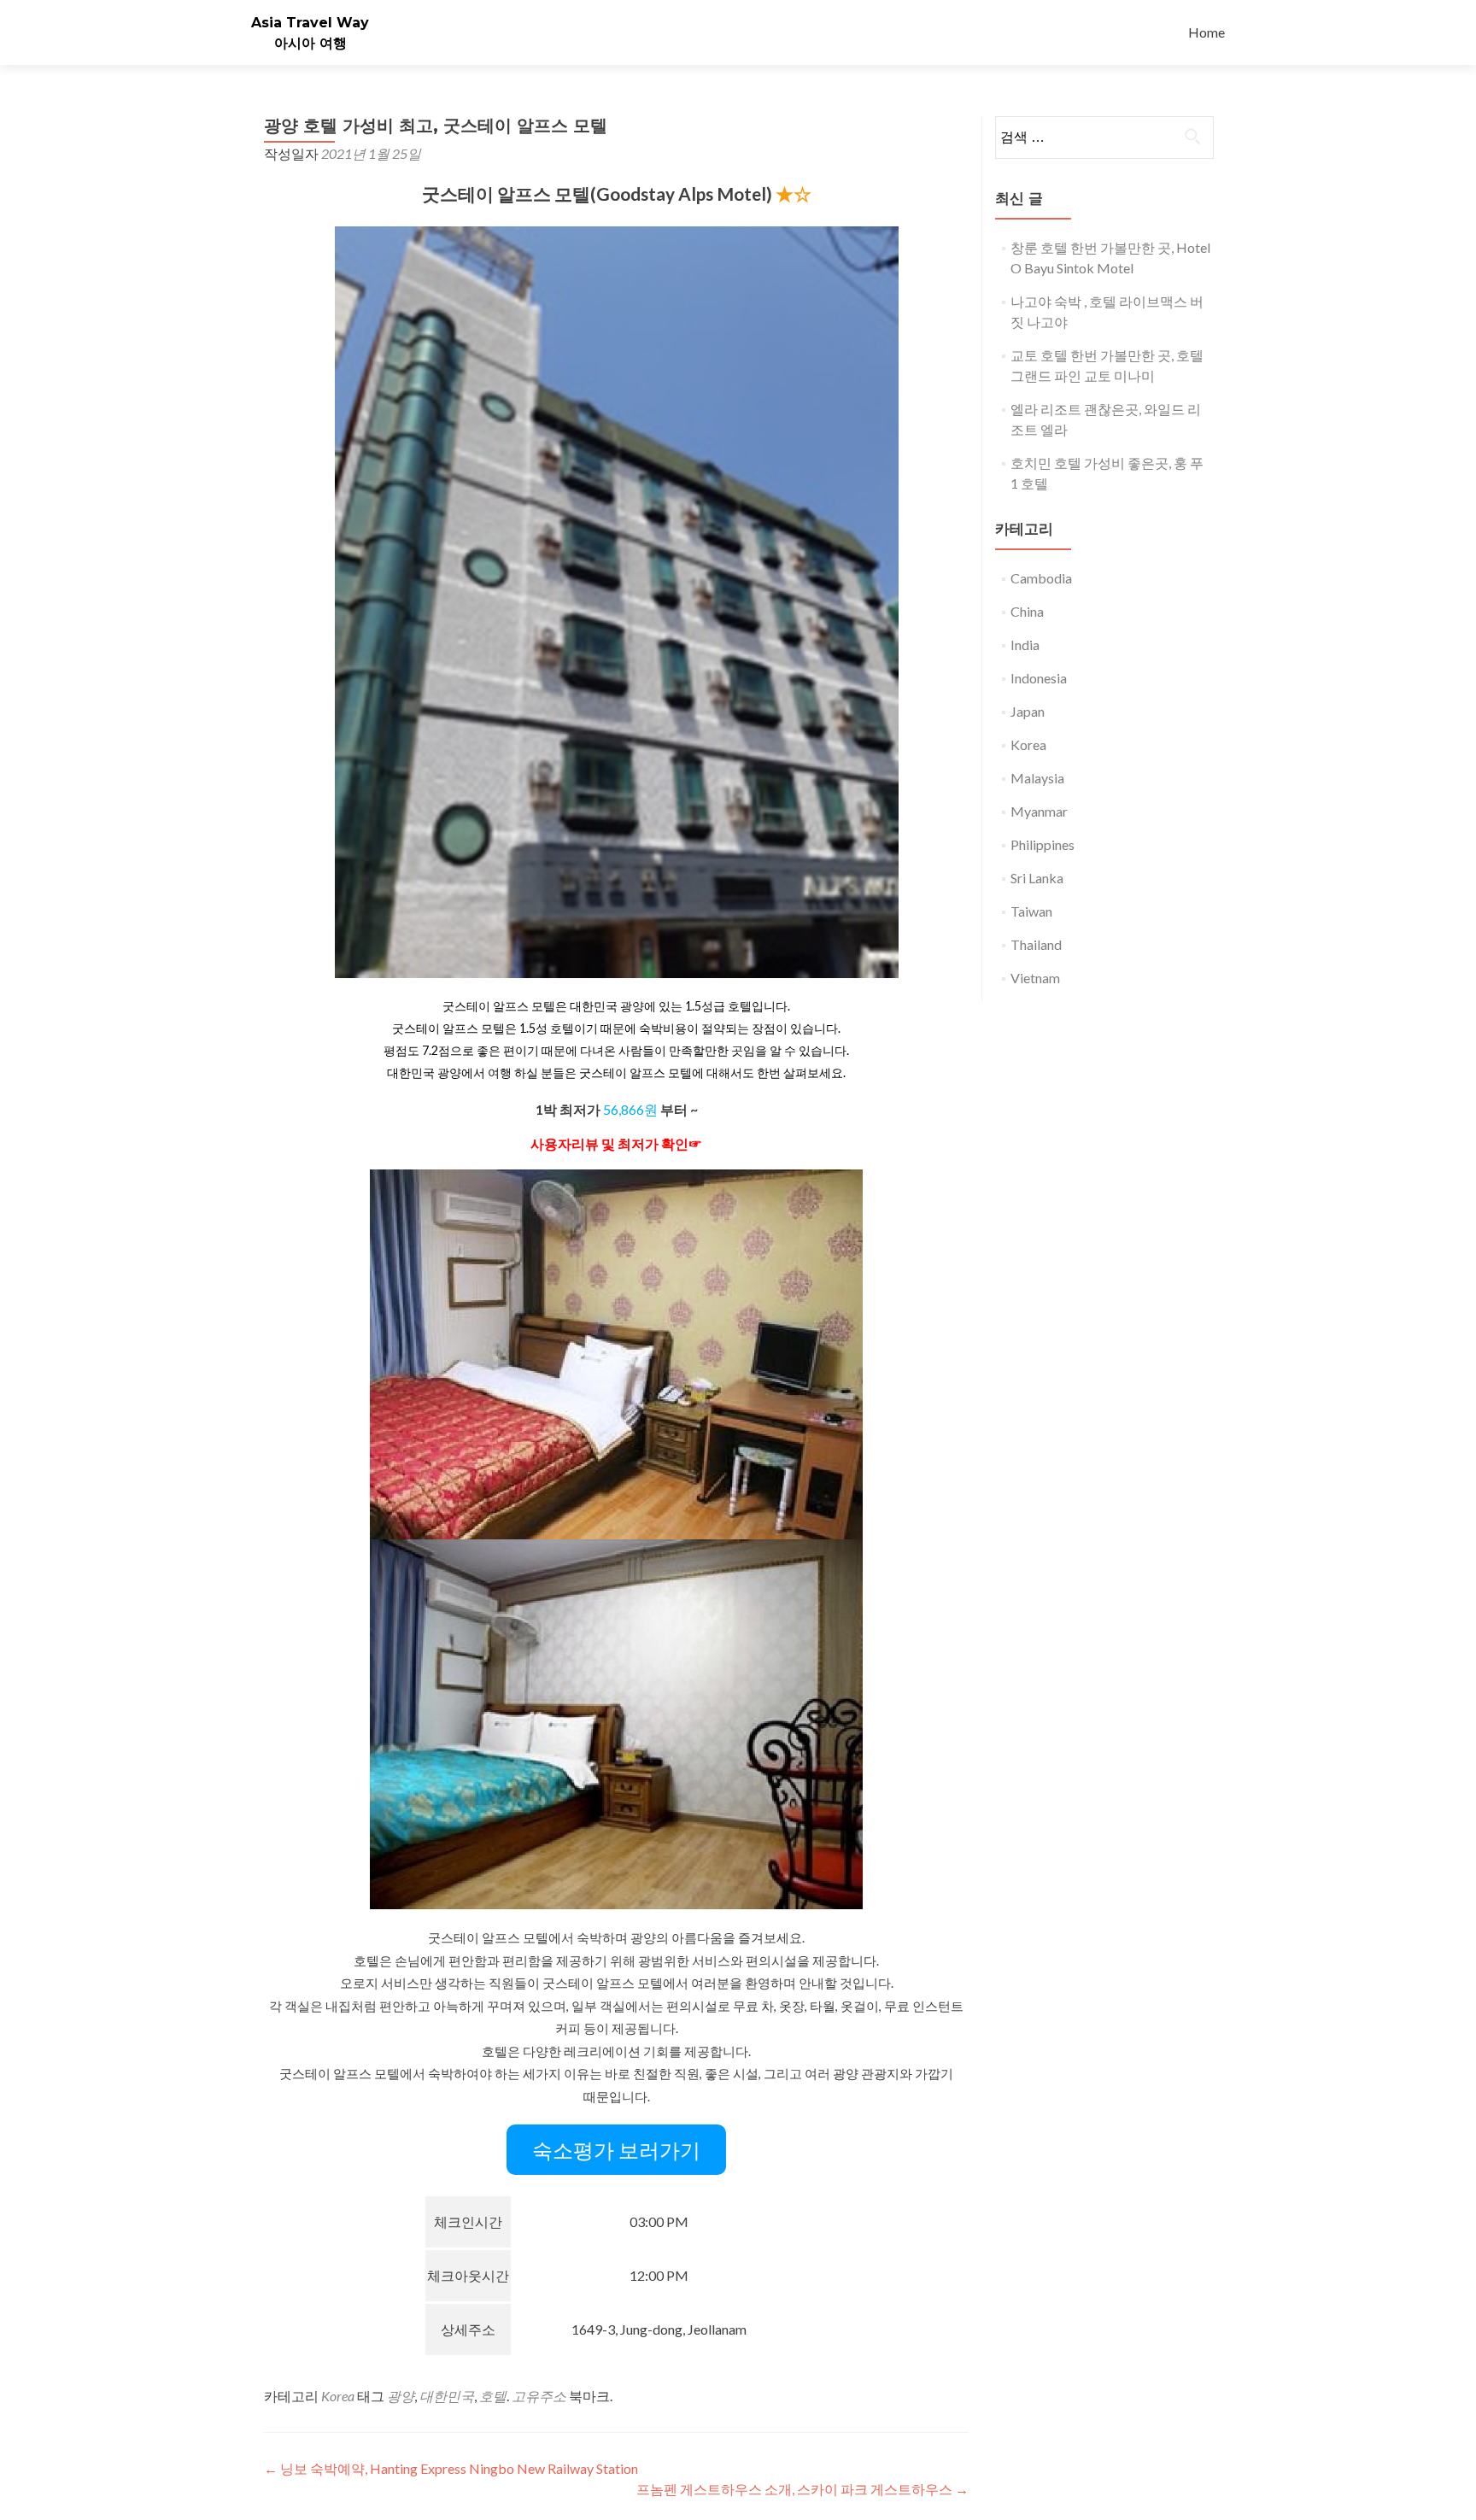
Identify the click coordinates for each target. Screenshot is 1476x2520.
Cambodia (1041, 578)
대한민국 (447, 2396)
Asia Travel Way (310, 23)
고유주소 (539, 2396)
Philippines (1043, 844)
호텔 (493, 2396)
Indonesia (1039, 678)
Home (1207, 32)
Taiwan (1031, 911)
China (1027, 611)
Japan (1028, 711)
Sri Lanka (1037, 878)
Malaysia (1037, 778)
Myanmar (1039, 811)
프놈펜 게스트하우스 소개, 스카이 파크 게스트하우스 (802, 2489)
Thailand (1036, 944)
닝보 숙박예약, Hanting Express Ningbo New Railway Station (451, 2468)
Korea (338, 2396)
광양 (401, 2396)
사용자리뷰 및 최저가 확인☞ (616, 1143)
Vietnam (1035, 978)
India (1025, 645)
